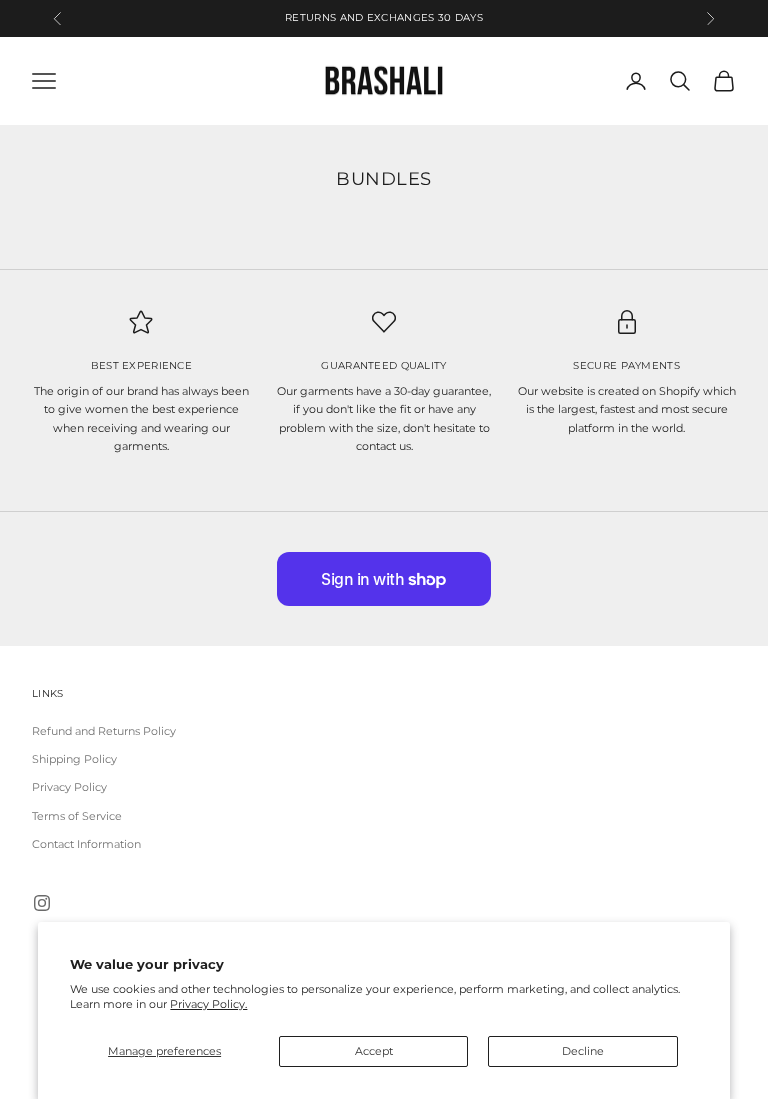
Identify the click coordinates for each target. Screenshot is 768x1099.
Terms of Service (77, 816)
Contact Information (86, 844)
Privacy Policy (69, 787)
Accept (374, 1051)
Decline (583, 1051)
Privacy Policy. (208, 1004)
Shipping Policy (74, 759)
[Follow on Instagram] (42, 903)
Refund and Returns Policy (104, 731)
